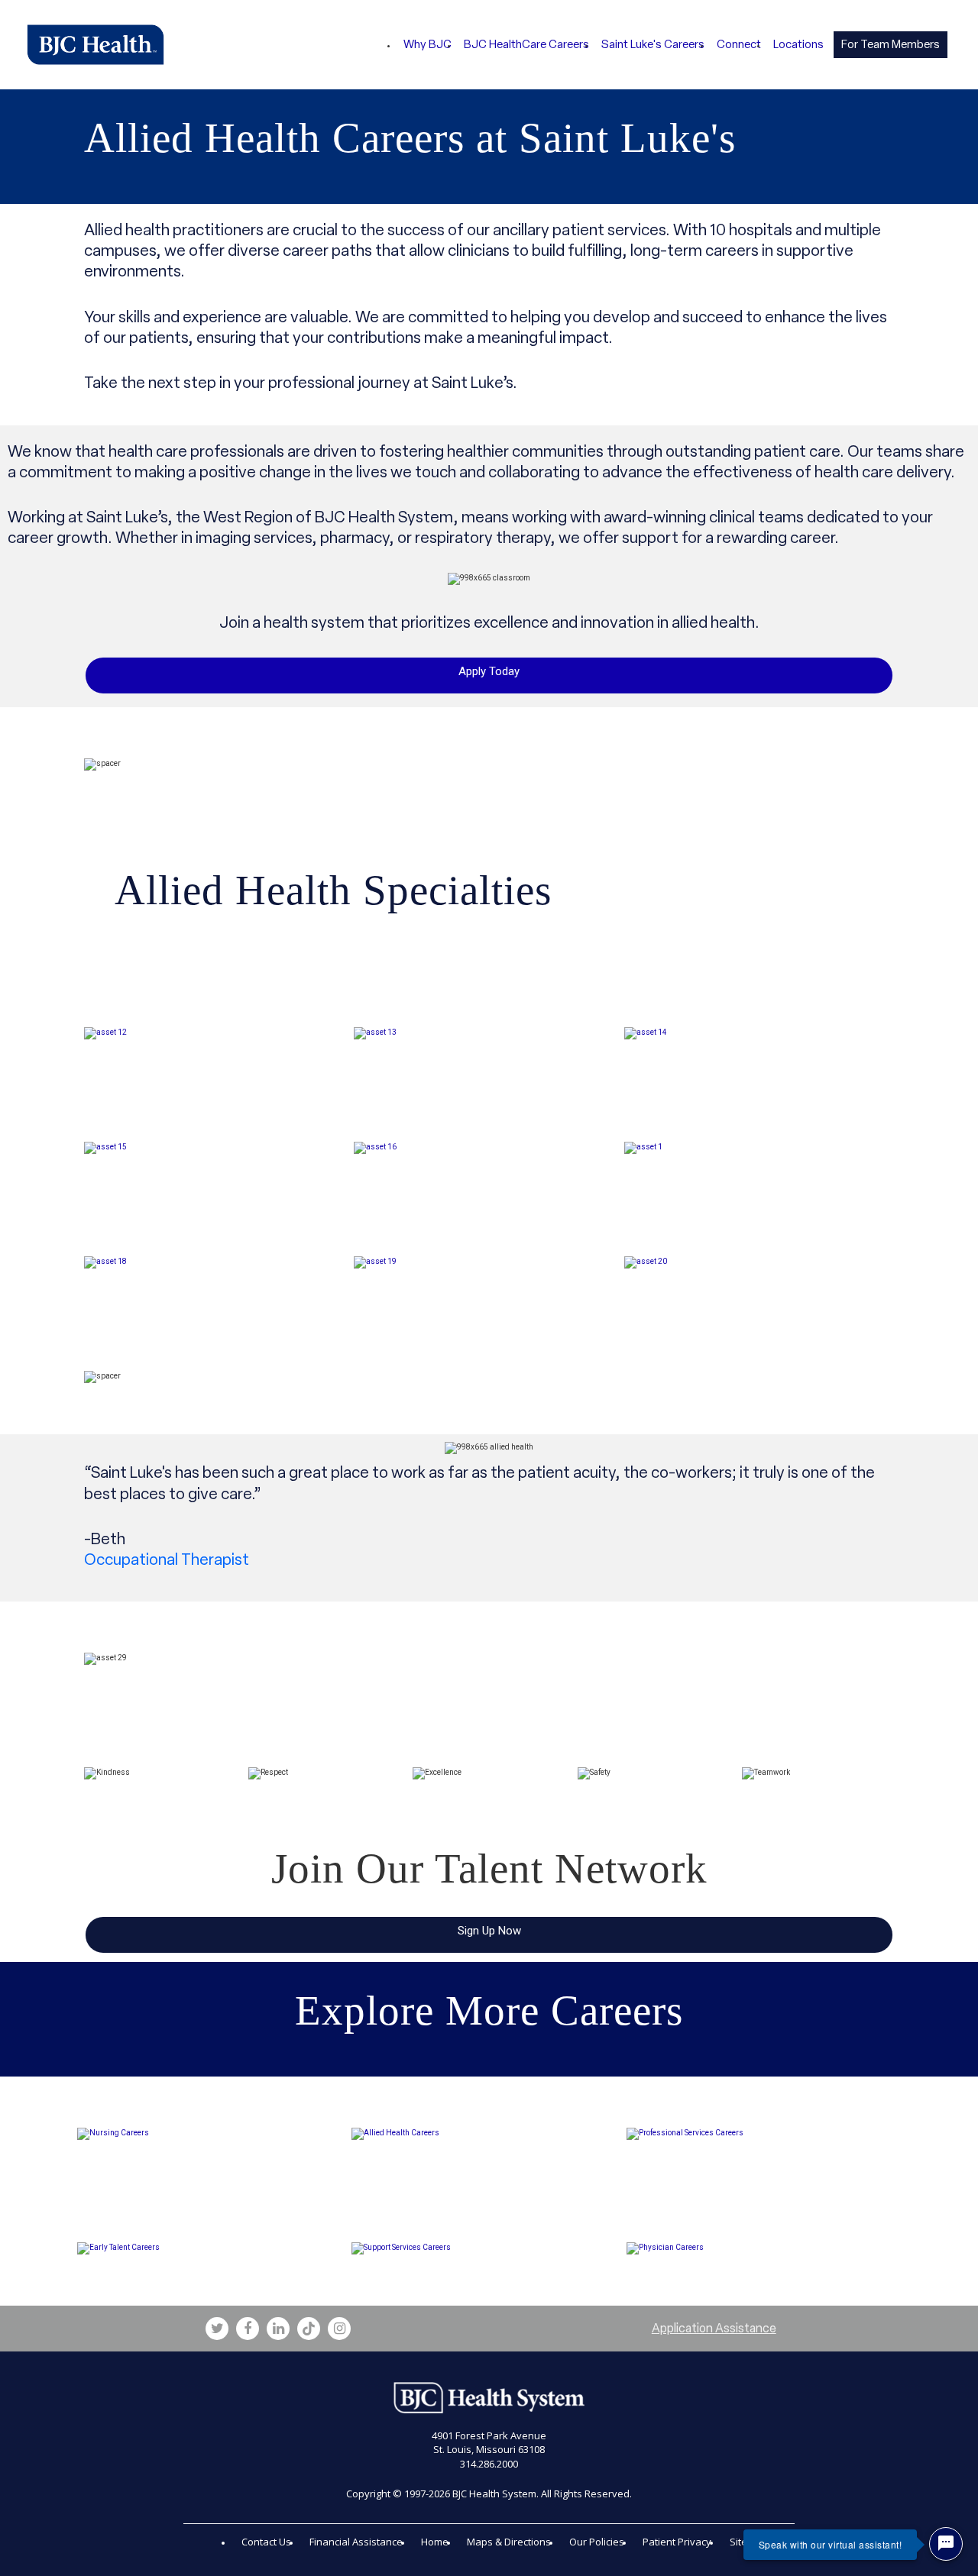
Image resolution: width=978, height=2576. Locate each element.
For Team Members (891, 44)
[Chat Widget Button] (946, 2544)
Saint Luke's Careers (653, 44)
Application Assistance (714, 2328)
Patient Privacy (677, 2542)
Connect (739, 44)
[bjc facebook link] (248, 2329)
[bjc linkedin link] (278, 2329)
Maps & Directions (509, 2542)
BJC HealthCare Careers (526, 44)
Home (435, 2542)
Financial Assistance (356, 2542)
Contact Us (266, 2542)
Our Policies (597, 2542)
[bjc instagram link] (339, 2329)
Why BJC (427, 44)
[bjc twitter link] (217, 2329)
